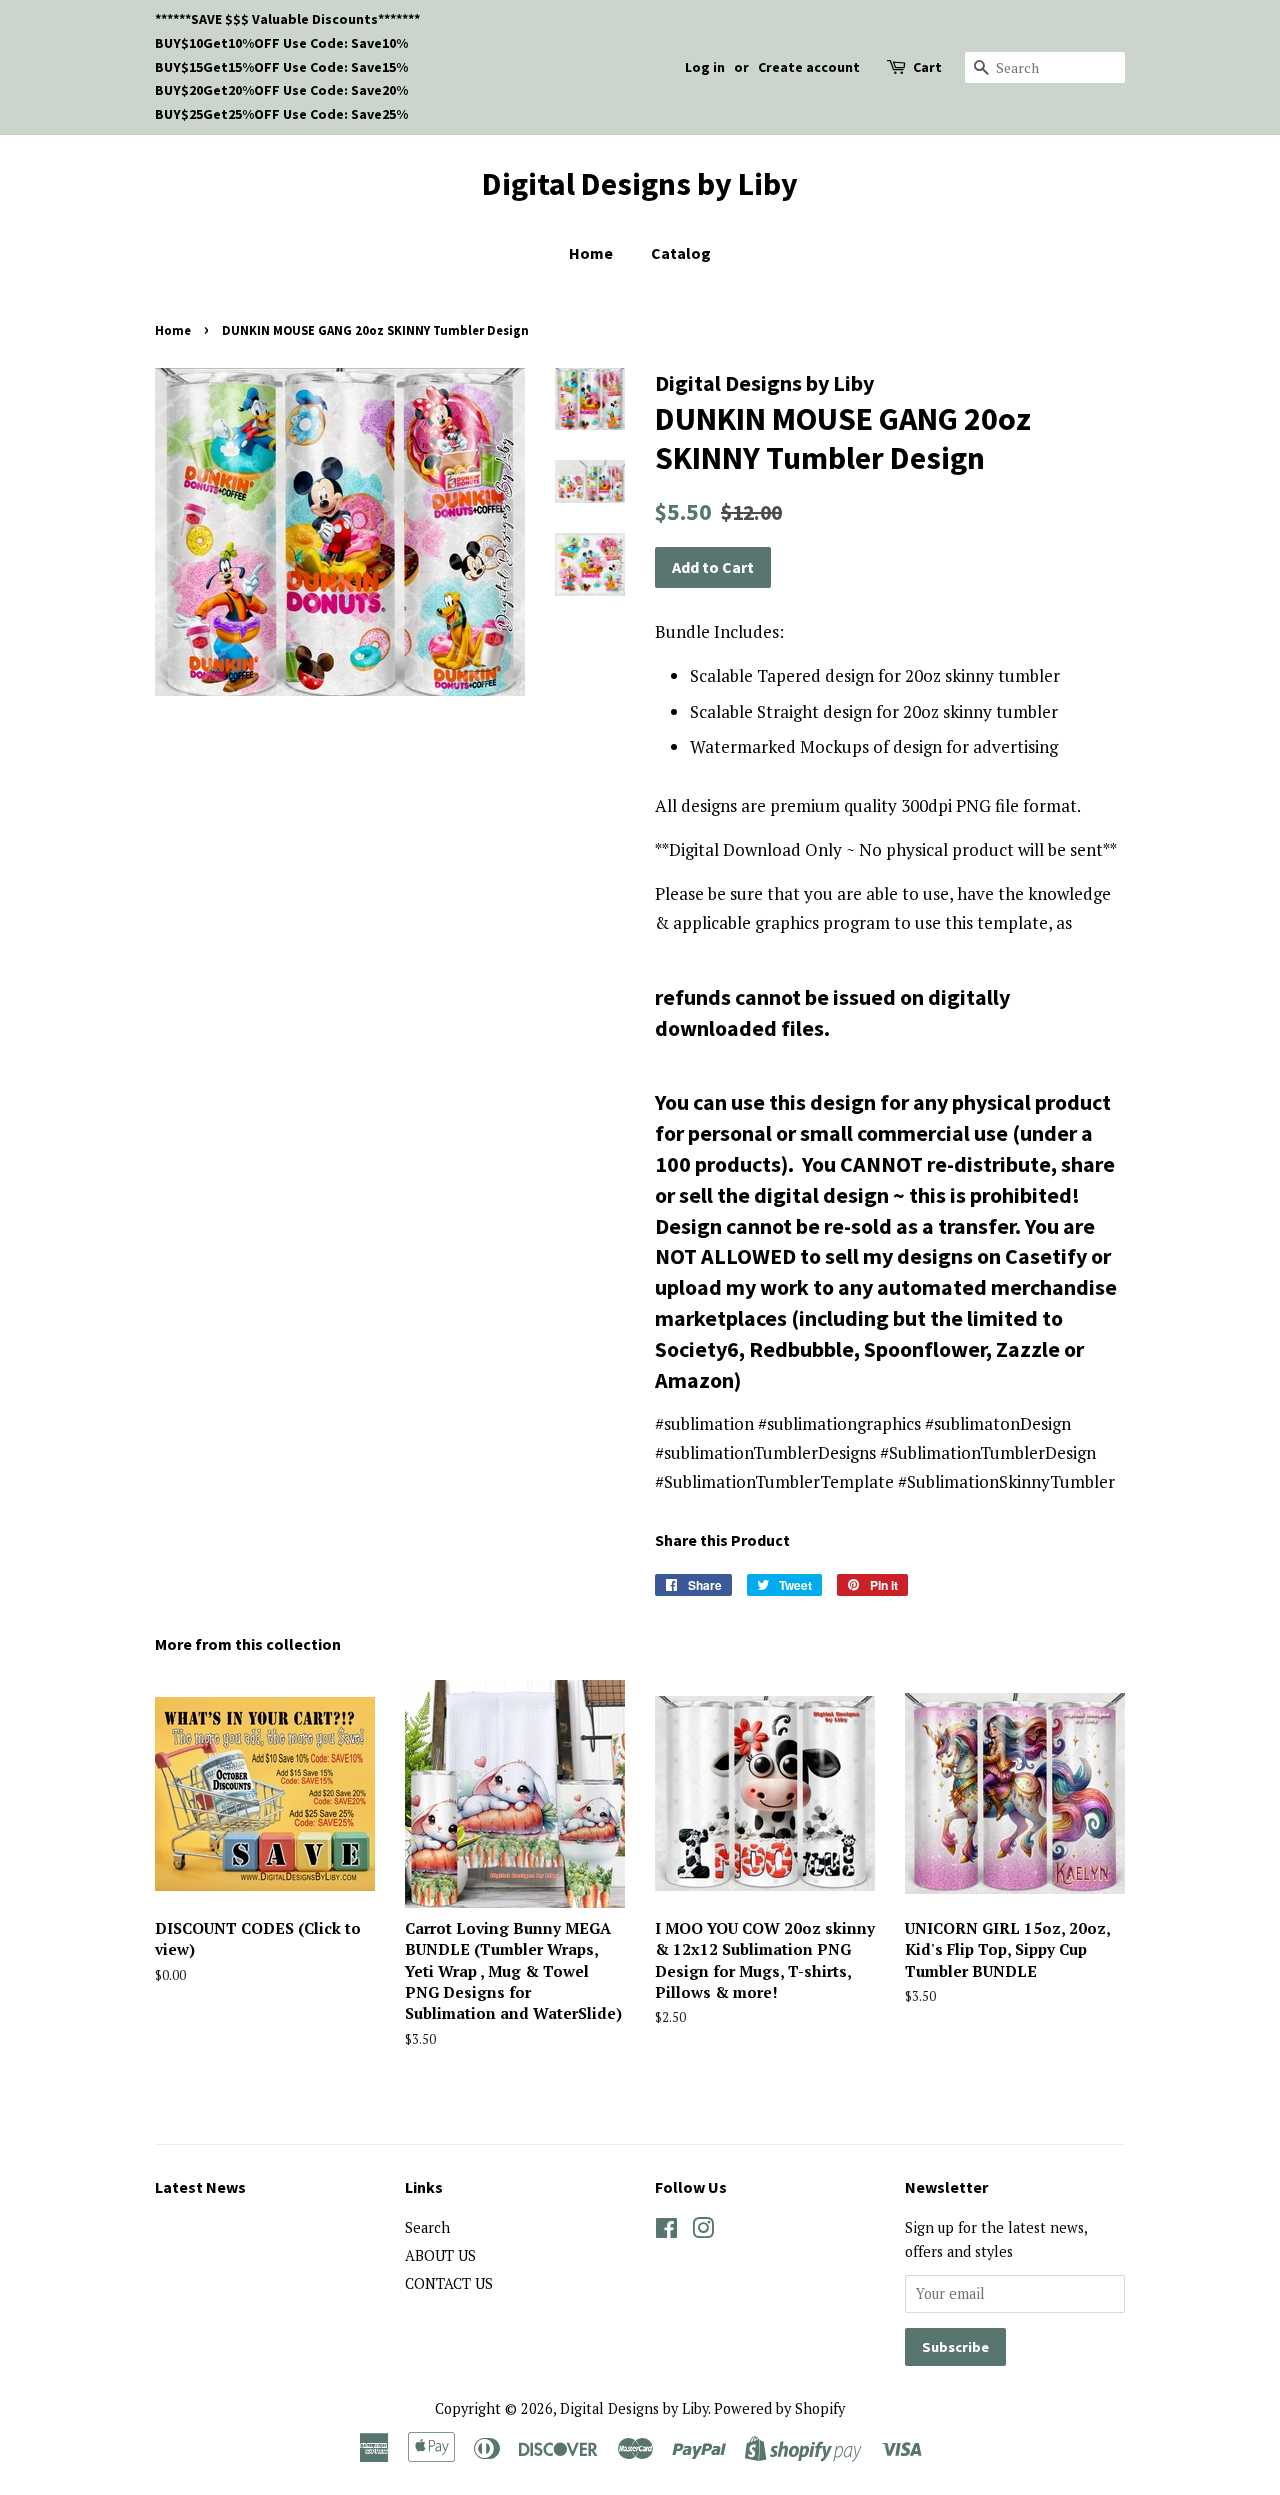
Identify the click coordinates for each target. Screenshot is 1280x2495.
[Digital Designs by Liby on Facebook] (666, 2231)
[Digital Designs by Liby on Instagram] (703, 2231)
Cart (927, 67)
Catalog (681, 253)
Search (427, 2227)
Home (591, 253)
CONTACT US (449, 2283)
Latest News (200, 2187)
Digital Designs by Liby (640, 184)
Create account (809, 67)
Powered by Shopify (779, 2408)
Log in (705, 67)
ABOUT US (440, 2255)
